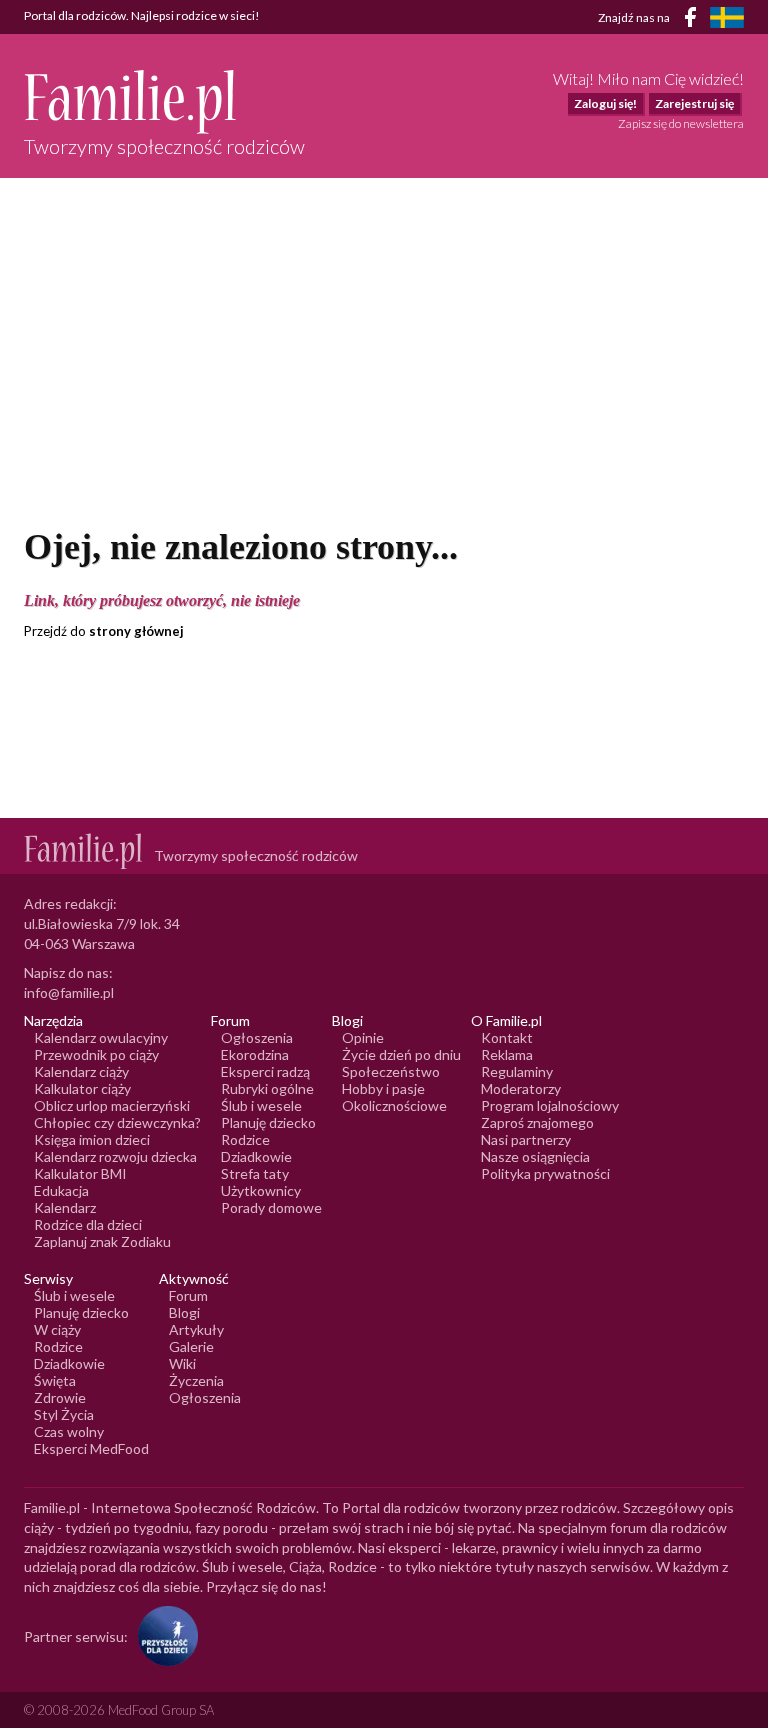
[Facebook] (694, 20)
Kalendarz (65, 1207)
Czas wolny (69, 1431)
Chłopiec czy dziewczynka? (117, 1122)
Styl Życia (64, 1414)
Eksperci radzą (265, 1071)
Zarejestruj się (694, 103)
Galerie (191, 1346)
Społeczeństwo (391, 1071)
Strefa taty (255, 1173)
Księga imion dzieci (92, 1139)
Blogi (184, 1312)
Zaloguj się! (605, 103)
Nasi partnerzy (526, 1139)
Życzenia (196, 1380)
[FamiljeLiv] (727, 17)
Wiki (182, 1363)
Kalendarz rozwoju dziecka (115, 1156)
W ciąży (57, 1329)
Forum (188, 1295)
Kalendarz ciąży (81, 1071)
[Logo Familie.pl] (164, 101)
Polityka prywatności (545, 1173)
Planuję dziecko (268, 1122)
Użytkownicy (261, 1190)
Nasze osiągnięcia (535, 1156)
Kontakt (507, 1037)
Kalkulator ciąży (82, 1088)
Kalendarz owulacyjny (101, 1037)
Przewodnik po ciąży (96, 1054)
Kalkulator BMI (80, 1173)
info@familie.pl (69, 992)
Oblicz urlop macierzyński (112, 1105)
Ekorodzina (255, 1054)
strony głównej (136, 631)
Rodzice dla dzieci (88, 1224)
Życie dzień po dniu (401, 1054)
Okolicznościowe (394, 1105)
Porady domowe (271, 1207)
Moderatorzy (521, 1088)
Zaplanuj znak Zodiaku (102, 1241)
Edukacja (61, 1190)
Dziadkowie (256, 1156)
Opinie (363, 1037)
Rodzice (245, 1139)
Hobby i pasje (383, 1088)
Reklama (507, 1054)
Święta (55, 1380)
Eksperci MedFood (91, 1448)
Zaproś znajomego (537, 1122)
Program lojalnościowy (550, 1105)
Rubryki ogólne (267, 1088)
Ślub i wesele (261, 1105)
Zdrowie (60, 1397)
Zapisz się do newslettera (681, 123)
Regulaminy (517, 1071)
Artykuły (196, 1329)
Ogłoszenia (257, 1037)
